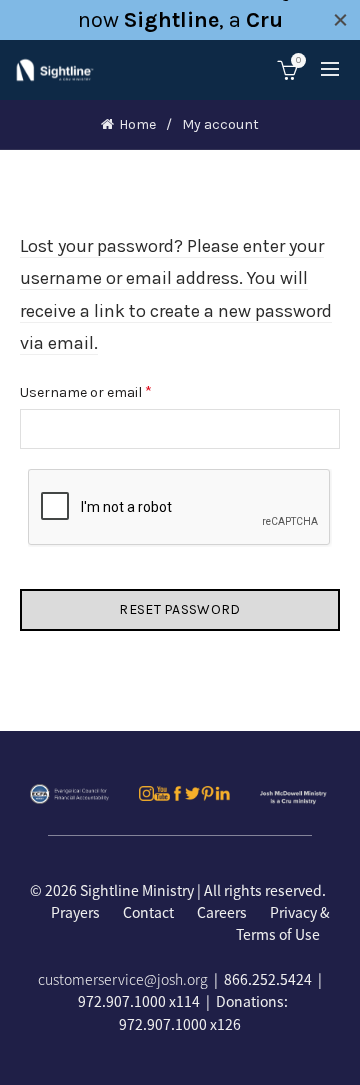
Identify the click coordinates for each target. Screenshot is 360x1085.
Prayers (75, 912)
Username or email (113, 391)
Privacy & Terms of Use (283, 923)
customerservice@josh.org (123, 979)
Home (137, 124)
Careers (222, 912)
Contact (148, 912)
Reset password (179, 609)
